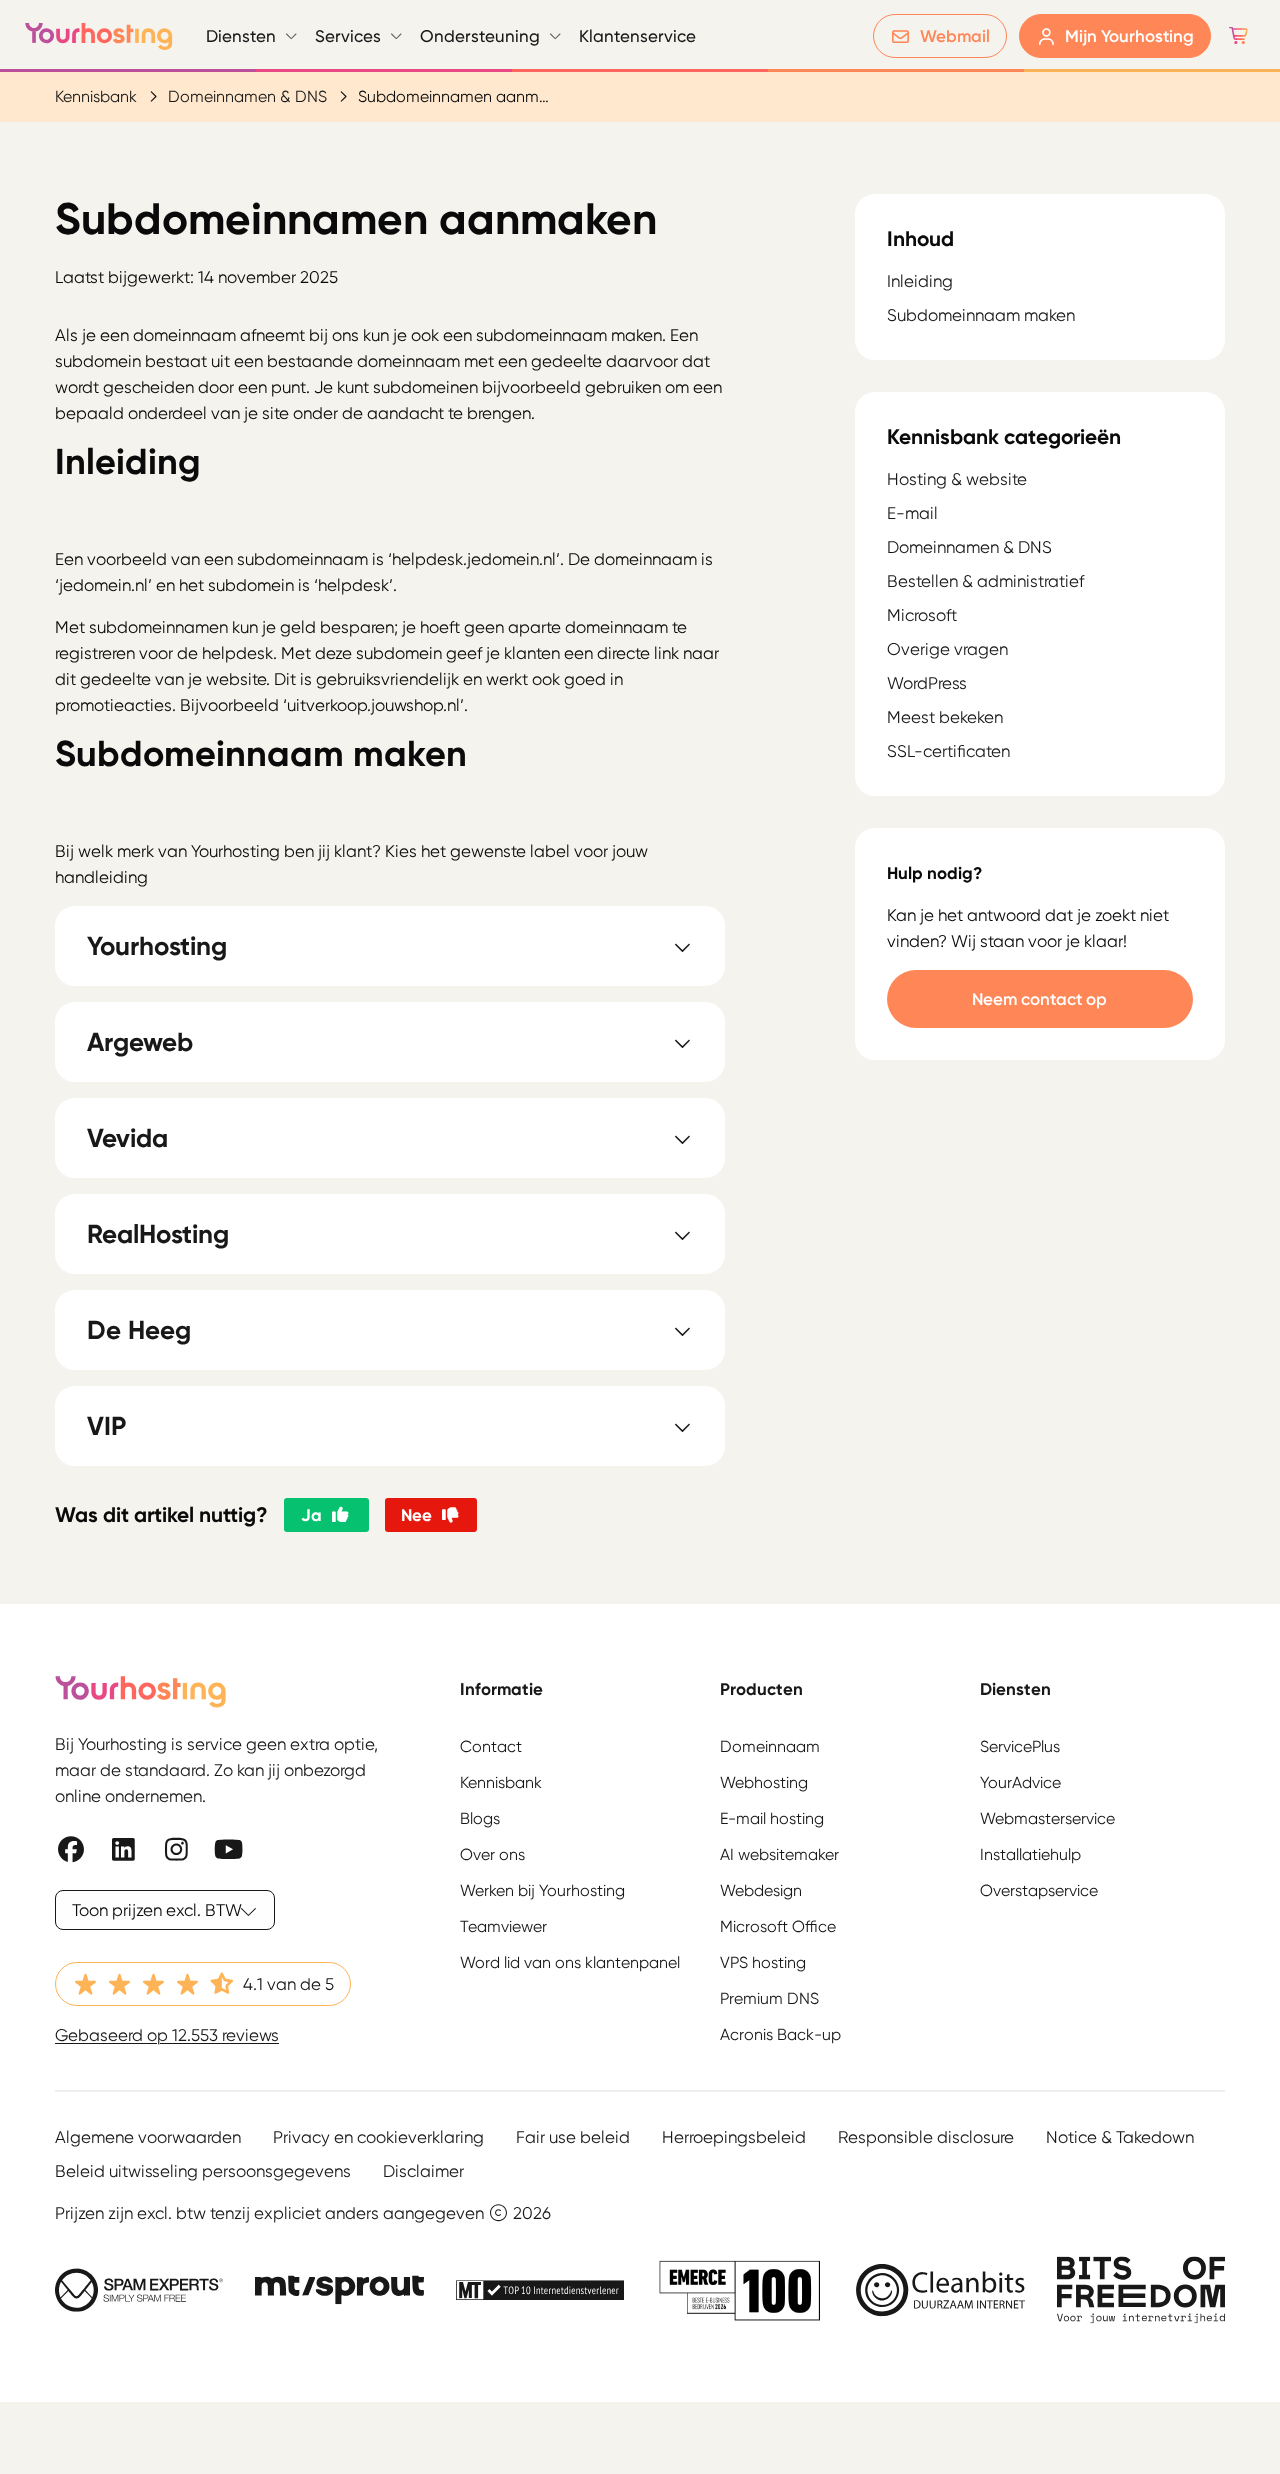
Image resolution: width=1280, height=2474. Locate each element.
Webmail (955, 36)
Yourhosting (99, 36)
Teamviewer (503, 1926)
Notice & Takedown (1120, 2137)
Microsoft (922, 615)
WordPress (927, 683)
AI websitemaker (779, 1854)
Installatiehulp (1030, 1854)
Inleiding (920, 282)
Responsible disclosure (926, 2137)
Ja (311, 1514)
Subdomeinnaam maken (981, 316)
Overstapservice (1039, 1890)
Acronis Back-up (780, 2034)
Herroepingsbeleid (734, 2137)
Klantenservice (637, 36)
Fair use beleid (573, 2137)
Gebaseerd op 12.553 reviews (167, 2035)
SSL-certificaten (948, 751)
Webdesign (761, 1890)
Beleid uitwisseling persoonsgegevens (203, 2171)
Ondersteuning (480, 36)
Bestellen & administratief (985, 581)
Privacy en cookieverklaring (378, 2137)
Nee (416, 1514)
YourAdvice (1020, 1782)
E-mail (912, 513)
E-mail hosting (772, 1818)
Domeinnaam (770, 1746)
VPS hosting (763, 1962)
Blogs (480, 1818)
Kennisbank (96, 96)
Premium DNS (769, 1998)
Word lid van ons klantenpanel (570, 1962)
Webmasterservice (1047, 1818)
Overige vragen (947, 649)
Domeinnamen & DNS (247, 96)
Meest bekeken (945, 717)
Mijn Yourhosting (1129, 36)
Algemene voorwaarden (148, 2137)
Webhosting (764, 1782)
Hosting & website (957, 479)
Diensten (241, 36)
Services (348, 36)
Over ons (492, 1854)
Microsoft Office (778, 1926)
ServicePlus (1020, 1746)
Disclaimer (423, 2171)
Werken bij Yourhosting (542, 1890)
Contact (491, 1746)
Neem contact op (1039, 999)
